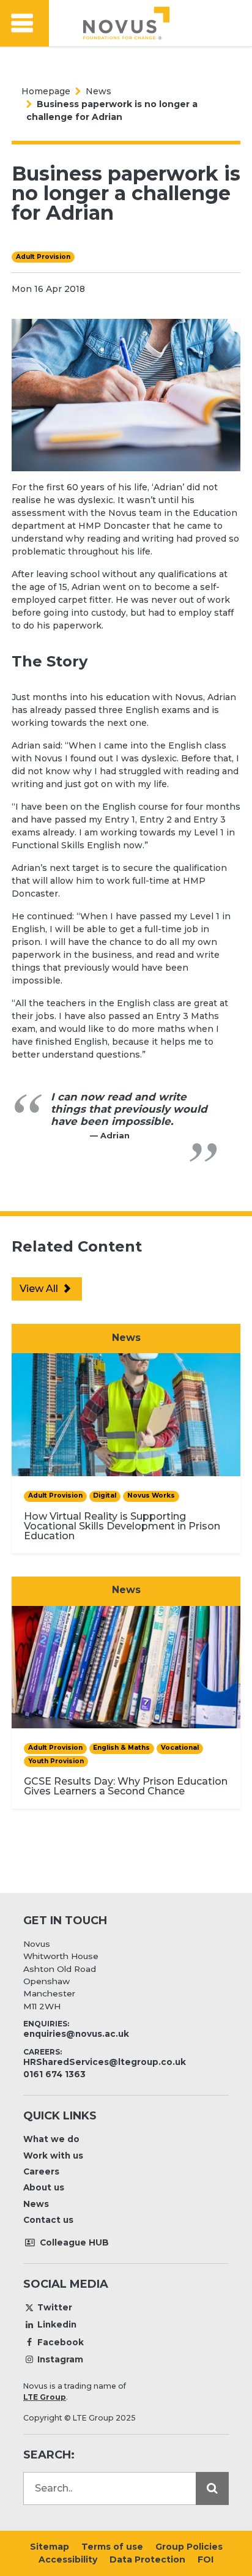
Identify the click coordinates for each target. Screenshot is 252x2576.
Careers (41, 2171)
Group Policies (189, 2547)
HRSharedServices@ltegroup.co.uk (105, 2062)
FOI (206, 2559)
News (98, 91)
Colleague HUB (73, 2242)
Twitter (55, 2307)
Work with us (53, 2156)
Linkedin (57, 2324)
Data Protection (147, 2559)
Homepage (46, 91)
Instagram (60, 2359)
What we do (51, 2139)
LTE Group (45, 2397)
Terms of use (112, 2547)
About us (44, 2187)
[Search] (212, 2488)
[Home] (126, 23)
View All (40, 1289)
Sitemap (50, 2547)
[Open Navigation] (24, 24)
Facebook (61, 2342)
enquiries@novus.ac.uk (76, 2034)
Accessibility (68, 2559)
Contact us (48, 2220)
